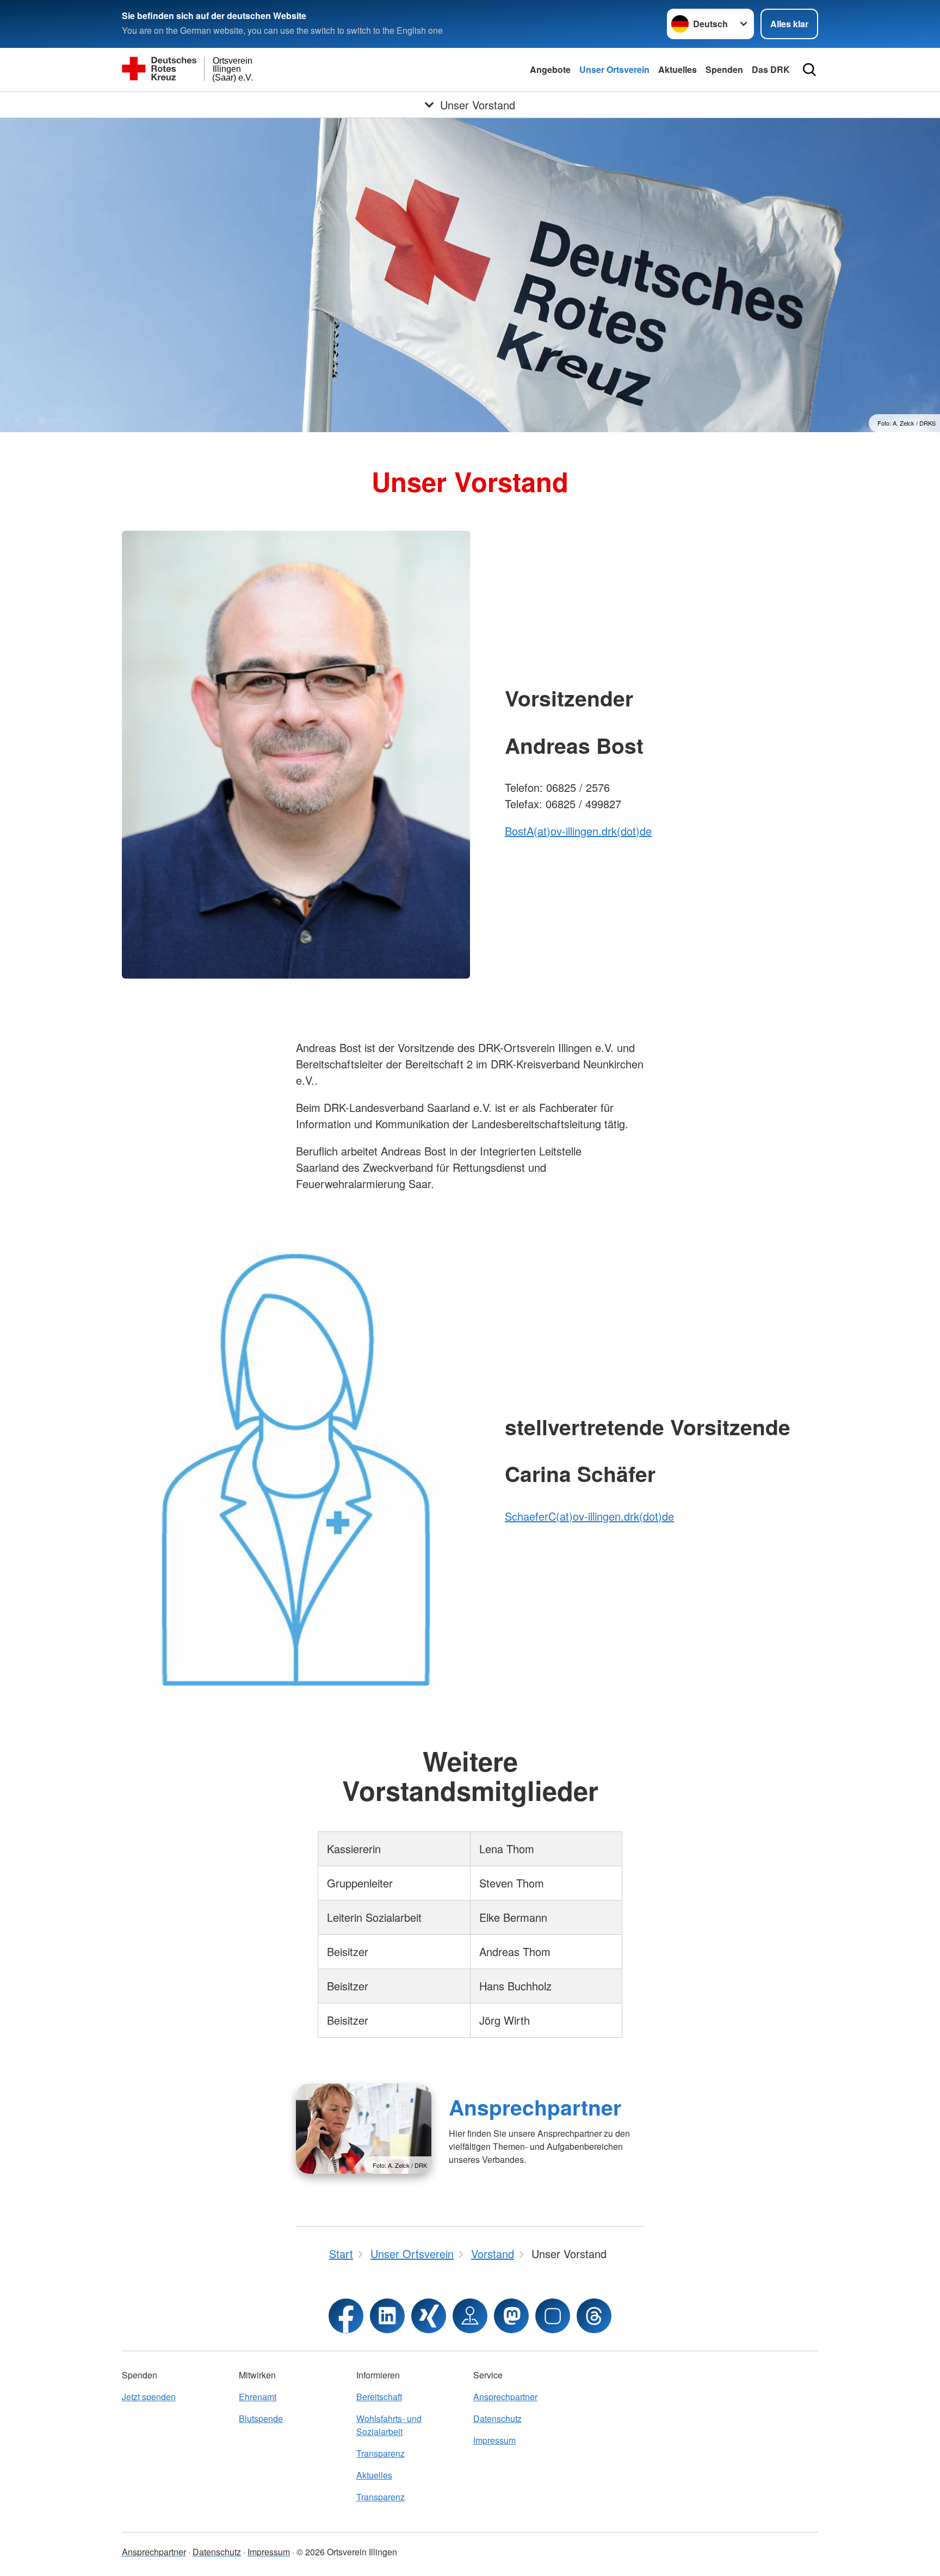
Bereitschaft (379, 2397)
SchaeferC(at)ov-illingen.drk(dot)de (589, 1516)
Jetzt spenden (149, 2397)
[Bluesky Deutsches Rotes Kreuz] (553, 2316)
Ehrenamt (258, 2397)
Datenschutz (497, 2418)
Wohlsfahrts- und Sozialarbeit (389, 2425)
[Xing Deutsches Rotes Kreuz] (429, 2316)
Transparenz (381, 2453)
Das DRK (771, 69)
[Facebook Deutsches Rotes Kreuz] (346, 2316)
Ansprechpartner (535, 2107)
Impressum (494, 2440)
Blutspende (261, 2418)
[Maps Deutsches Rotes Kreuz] (470, 2316)
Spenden (724, 69)
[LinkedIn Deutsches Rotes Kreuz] (387, 2316)
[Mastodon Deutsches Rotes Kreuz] (511, 2316)
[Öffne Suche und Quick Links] (809, 70)
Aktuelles (678, 69)
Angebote (550, 69)
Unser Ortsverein (614, 69)
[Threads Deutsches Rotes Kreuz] (594, 2316)
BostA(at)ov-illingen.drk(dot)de (578, 831)
